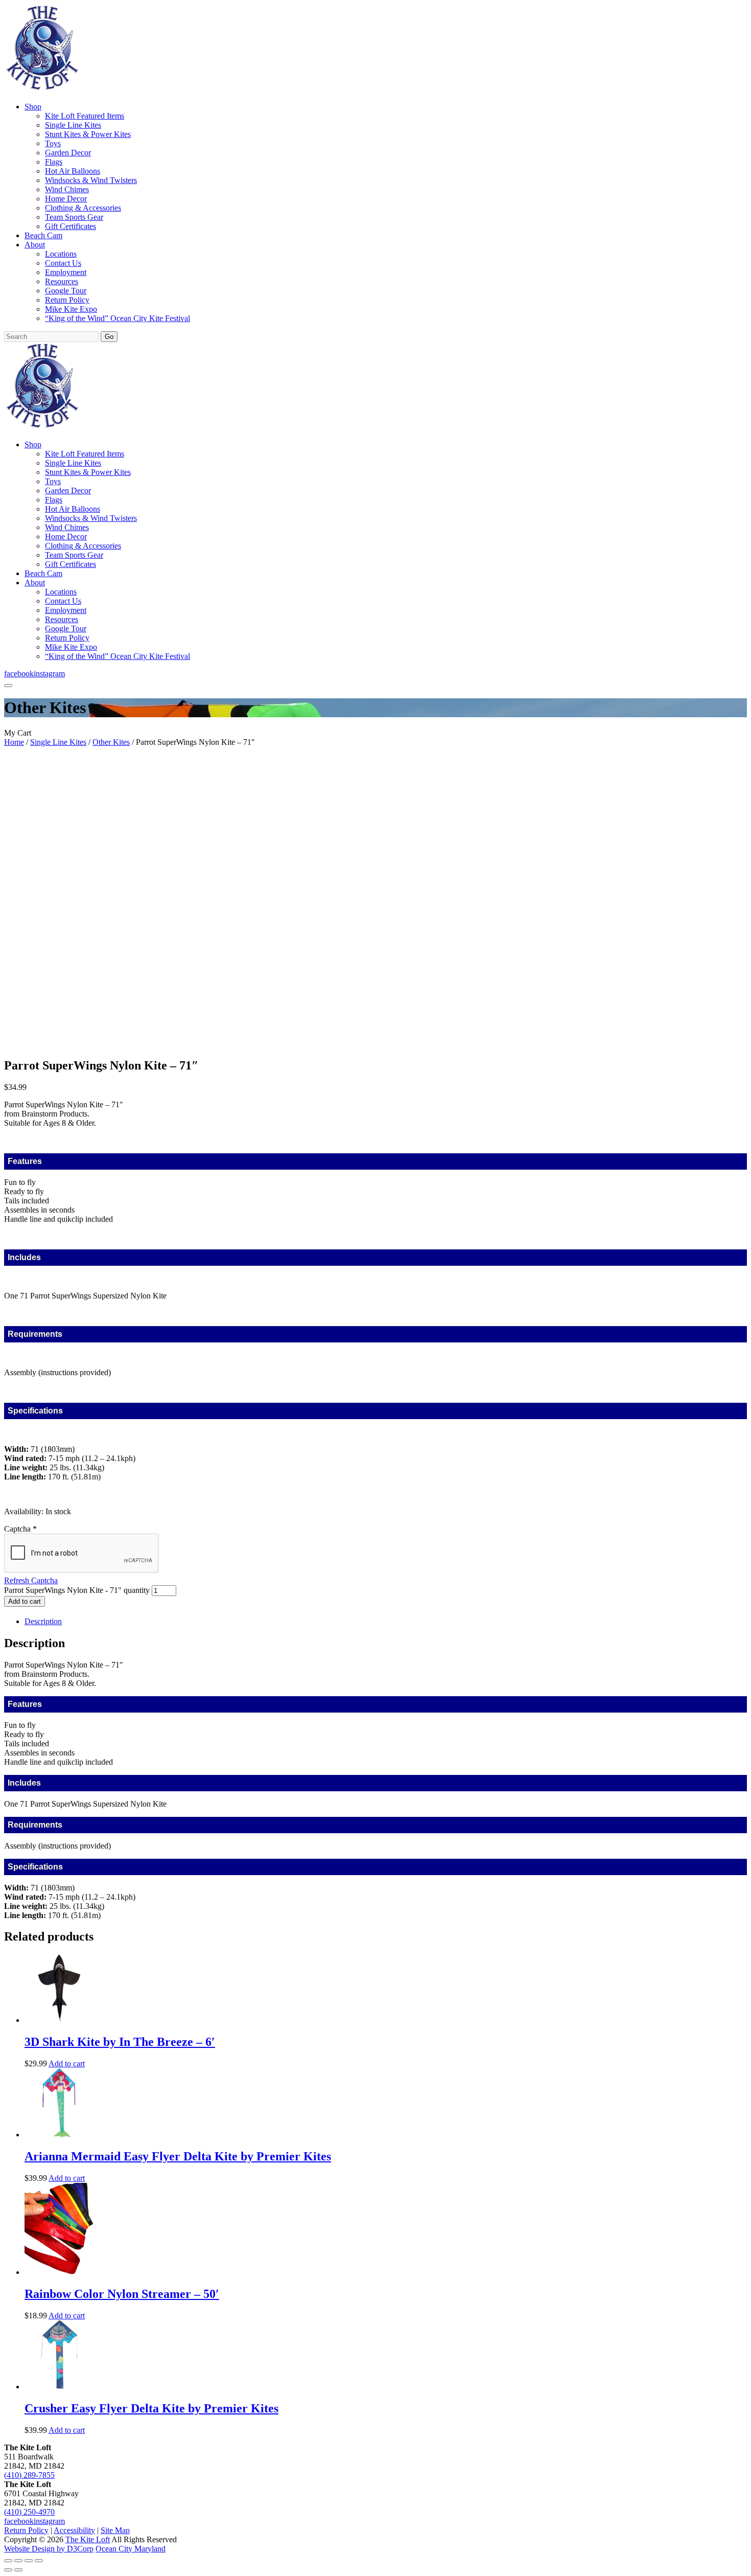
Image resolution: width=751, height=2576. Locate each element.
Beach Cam (43, 235)
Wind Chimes (67, 189)
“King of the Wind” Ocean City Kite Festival (118, 318)
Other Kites (111, 742)
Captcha (20, 1529)
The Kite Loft (88, 2539)
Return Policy (67, 300)
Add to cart (25, 1601)
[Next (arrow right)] (18, 2570)
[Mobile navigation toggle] (8, 686)
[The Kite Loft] (42, 89)
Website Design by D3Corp (49, 2549)
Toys (53, 143)
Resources (62, 281)
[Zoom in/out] (8, 2561)
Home (14, 742)
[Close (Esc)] (39, 2561)
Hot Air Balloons (73, 171)
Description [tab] (43, 1621)
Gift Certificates (71, 226)
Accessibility (74, 2530)
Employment (66, 272)
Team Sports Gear (74, 217)
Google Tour (66, 291)
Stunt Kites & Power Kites (88, 134)
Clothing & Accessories (83, 208)
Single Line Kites (73, 125)
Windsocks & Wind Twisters (91, 180)
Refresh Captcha (31, 1580)
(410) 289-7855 (29, 2475)
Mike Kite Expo (71, 309)
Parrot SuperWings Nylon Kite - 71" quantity (77, 1590)
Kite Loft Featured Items (85, 116)
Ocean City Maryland (131, 2549)
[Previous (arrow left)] (8, 2570)
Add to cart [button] (67, 2064)
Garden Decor (68, 153)
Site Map (115, 2530)
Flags (54, 162)
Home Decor (66, 199)
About (35, 245)
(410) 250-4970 (29, 2512)
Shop (33, 107)
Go (109, 337)
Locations (61, 254)
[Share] (29, 2561)
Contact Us (63, 263)
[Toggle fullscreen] (18, 2561)
